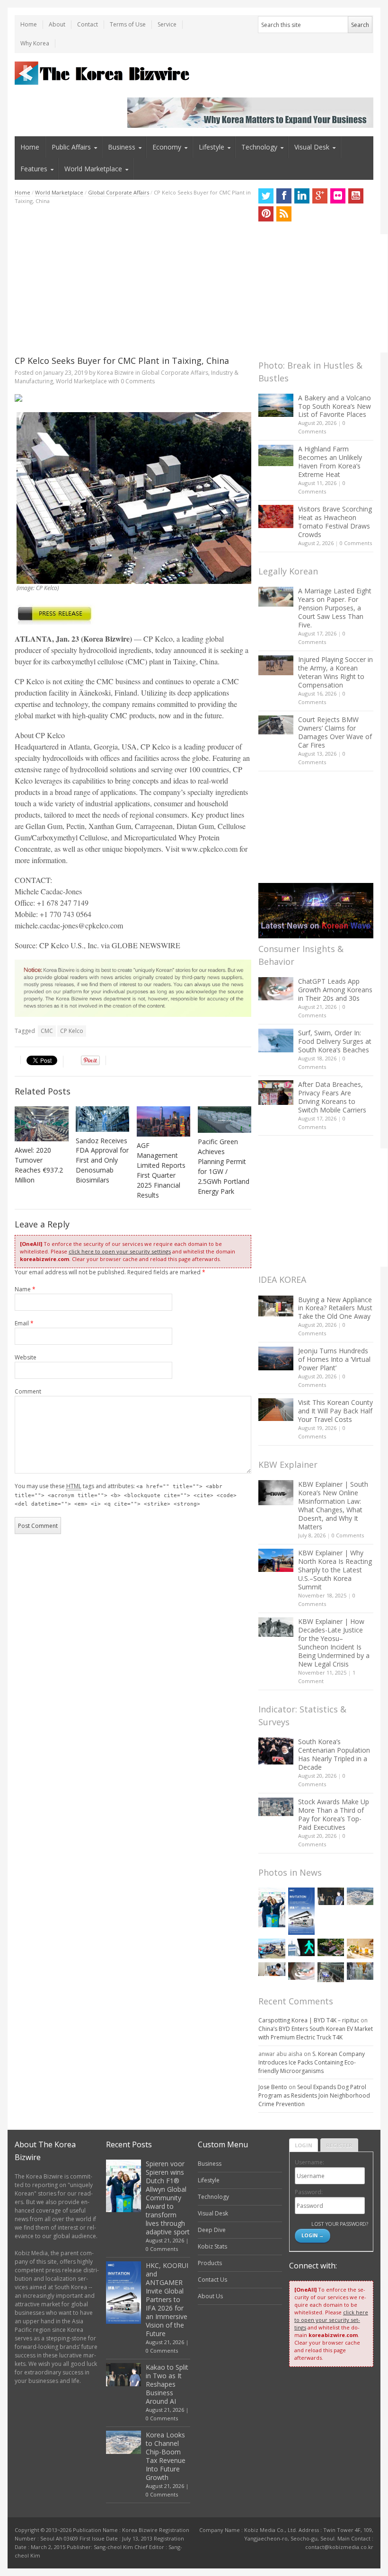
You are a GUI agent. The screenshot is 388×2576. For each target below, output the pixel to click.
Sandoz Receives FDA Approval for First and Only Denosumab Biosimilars (102, 1160)
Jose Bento (273, 2087)
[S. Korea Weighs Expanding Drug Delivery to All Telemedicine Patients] (272, 1969)
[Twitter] (266, 196)
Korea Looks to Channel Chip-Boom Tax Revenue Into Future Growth (166, 2456)
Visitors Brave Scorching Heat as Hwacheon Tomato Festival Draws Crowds (335, 522)
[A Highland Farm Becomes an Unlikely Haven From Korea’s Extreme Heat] (276, 455)
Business (122, 147)
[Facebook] (284, 196)
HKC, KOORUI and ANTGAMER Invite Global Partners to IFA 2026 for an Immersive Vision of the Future (167, 2299)
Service (167, 24)
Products (210, 2263)
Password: (309, 2192)
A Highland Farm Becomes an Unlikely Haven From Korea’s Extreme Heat (330, 462)
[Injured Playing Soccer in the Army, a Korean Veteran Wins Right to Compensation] (276, 665)
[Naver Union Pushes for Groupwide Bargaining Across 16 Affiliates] (331, 1972)
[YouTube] (356, 196)
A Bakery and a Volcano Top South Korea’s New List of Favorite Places (335, 406)
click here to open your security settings (120, 1251)
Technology (259, 147)
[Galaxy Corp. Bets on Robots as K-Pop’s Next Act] (331, 1947)
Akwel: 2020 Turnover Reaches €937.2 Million (39, 1165)
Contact (88, 24)
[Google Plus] (320, 196)
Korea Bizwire (115, 373)
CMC (47, 1031)
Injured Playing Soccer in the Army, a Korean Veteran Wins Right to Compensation (335, 672)
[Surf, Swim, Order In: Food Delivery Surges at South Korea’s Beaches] (276, 1041)
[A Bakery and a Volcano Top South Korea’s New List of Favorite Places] (276, 405)
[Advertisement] (133, 280)
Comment (28, 1391)
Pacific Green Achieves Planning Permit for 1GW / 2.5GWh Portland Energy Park (224, 1166)
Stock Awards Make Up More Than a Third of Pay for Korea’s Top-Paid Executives (334, 1814)
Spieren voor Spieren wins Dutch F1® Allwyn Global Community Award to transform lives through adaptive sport (168, 2198)
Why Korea (35, 43)
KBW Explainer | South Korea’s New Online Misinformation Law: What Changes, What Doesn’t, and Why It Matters (333, 1505)
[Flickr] (338, 196)
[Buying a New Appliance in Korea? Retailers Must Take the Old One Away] (276, 1306)
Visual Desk (312, 147)
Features (34, 169)
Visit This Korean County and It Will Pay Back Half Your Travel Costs (335, 1411)
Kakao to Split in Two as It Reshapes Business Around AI (167, 2384)
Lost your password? (339, 2224)
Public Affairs (71, 147)
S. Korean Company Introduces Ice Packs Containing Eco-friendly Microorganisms (312, 2062)
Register (339, 2145)
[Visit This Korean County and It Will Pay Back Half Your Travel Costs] (276, 1410)
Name (25, 1289)
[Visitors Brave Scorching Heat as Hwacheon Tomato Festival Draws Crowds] (276, 516)
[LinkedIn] (302, 196)
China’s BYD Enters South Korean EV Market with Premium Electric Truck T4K (316, 2033)
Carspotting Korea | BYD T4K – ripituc (309, 2020)
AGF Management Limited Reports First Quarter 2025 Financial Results (161, 1170)
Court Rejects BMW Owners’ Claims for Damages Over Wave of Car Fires (335, 732)
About (57, 24)
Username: (309, 2162)
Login (304, 2145)
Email (24, 1323)
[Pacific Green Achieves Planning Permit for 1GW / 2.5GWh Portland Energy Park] (225, 1120)
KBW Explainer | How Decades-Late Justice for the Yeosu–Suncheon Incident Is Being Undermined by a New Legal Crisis (334, 1643)
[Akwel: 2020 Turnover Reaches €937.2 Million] (42, 1124)
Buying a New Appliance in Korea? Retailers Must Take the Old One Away (335, 1308)
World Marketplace (93, 169)
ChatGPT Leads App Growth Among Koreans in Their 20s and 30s (335, 990)
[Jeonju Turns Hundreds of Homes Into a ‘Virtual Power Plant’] (276, 1358)
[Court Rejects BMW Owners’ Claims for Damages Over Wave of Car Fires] (276, 725)
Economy (167, 147)
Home (29, 24)
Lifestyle (212, 147)
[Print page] (133, 398)
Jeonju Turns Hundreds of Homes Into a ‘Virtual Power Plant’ (334, 1359)
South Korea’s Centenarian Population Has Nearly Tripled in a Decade (334, 1754)
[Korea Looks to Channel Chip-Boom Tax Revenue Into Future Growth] (360, 1896)
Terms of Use (128, 24)
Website (26, 1357)
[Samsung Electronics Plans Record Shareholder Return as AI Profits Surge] (301, 1947)
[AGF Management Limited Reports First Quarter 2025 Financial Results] (164, 1121)
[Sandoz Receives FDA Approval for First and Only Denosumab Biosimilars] (103, 1119)
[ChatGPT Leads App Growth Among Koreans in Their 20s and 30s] (276, 989)
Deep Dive (212, 2230)
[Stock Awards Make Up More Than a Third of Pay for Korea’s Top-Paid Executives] (276, 1807)
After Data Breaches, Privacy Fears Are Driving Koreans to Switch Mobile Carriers (332, 1097)
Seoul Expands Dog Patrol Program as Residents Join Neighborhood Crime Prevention (314, 2095)
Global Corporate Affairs (119, 192)
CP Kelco (72, 1031)
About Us (210, 2296)
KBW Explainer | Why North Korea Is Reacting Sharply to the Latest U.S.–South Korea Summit (335, 1570)
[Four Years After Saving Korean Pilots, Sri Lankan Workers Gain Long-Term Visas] (272, 1949)
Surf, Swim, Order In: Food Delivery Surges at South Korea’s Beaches (335, 1041)
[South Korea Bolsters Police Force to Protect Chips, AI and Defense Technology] (360, 1971)
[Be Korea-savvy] (103, 73)
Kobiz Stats (212, 2246)
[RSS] (284, 214)
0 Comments (356, 543)
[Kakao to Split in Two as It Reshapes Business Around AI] (331, 1896)
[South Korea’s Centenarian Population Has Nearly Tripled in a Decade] (276, 1751)
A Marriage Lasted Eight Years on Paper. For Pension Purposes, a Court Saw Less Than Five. (335, 608)
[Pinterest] (266, 214)
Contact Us (212, 2280)
